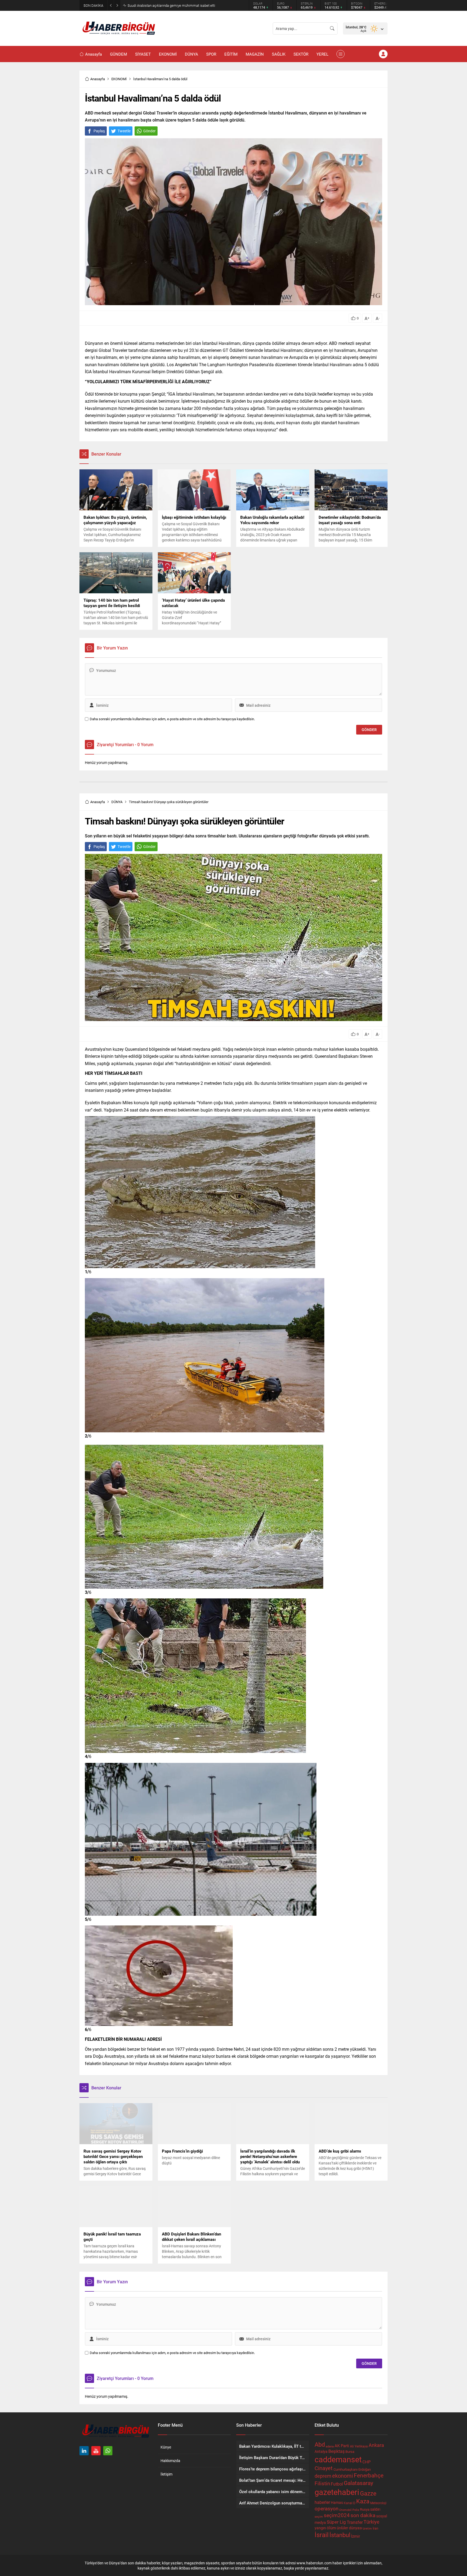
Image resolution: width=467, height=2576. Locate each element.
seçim (319, 2517)
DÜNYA (117, 802)
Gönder (149, 131)
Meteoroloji (378, 2503)
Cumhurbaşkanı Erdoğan (352, 2469)
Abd (320, 2444)
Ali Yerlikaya (359, 2446)
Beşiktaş (336, 2451)
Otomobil (345, 2510)
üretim (367, 2528)
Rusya (365, 2509)
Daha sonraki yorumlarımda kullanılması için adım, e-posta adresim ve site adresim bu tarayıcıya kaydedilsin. (172, 719)
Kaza (363, 2501)
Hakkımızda (170, 2461)
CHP (366, 2462)
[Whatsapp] (108, 2451)
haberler (322, 2502)
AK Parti (342, 2446)
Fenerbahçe (369, 2475)
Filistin (322, 2483)
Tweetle (124, 131)
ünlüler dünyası (349, 2528)
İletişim (166, 2474)
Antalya (321, 2452)
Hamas (337, 2502)
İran (376, 2528)
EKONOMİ (119, 79)
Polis (356, 2510)
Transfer (355, 2522)
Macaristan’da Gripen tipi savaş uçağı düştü (161, 5)
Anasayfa (98, 79)
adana (330, 2446)
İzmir (356, 2536)
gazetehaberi (337, 2492)
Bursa (350, 2452)
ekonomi (343, 2476)
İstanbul (340, 2535)
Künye (166, 2447)
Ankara (376, 2445)
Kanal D (350, 2503)
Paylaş (99, 131)
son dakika (363, 2515)
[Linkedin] (84, 2451)
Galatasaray (358, 2483)
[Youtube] (96, 2451)
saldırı (375, 2509)
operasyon (326, 2508)
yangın (320, 2528)
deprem (323, 2476)
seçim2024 (337, 2515)
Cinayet (324, 2468)
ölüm (331, 2528)
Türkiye (371, 2522)
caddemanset (338, 2459)
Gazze (368, 2493)
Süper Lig (336, 2522)
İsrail (322, 2535)
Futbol (337, 2484)
